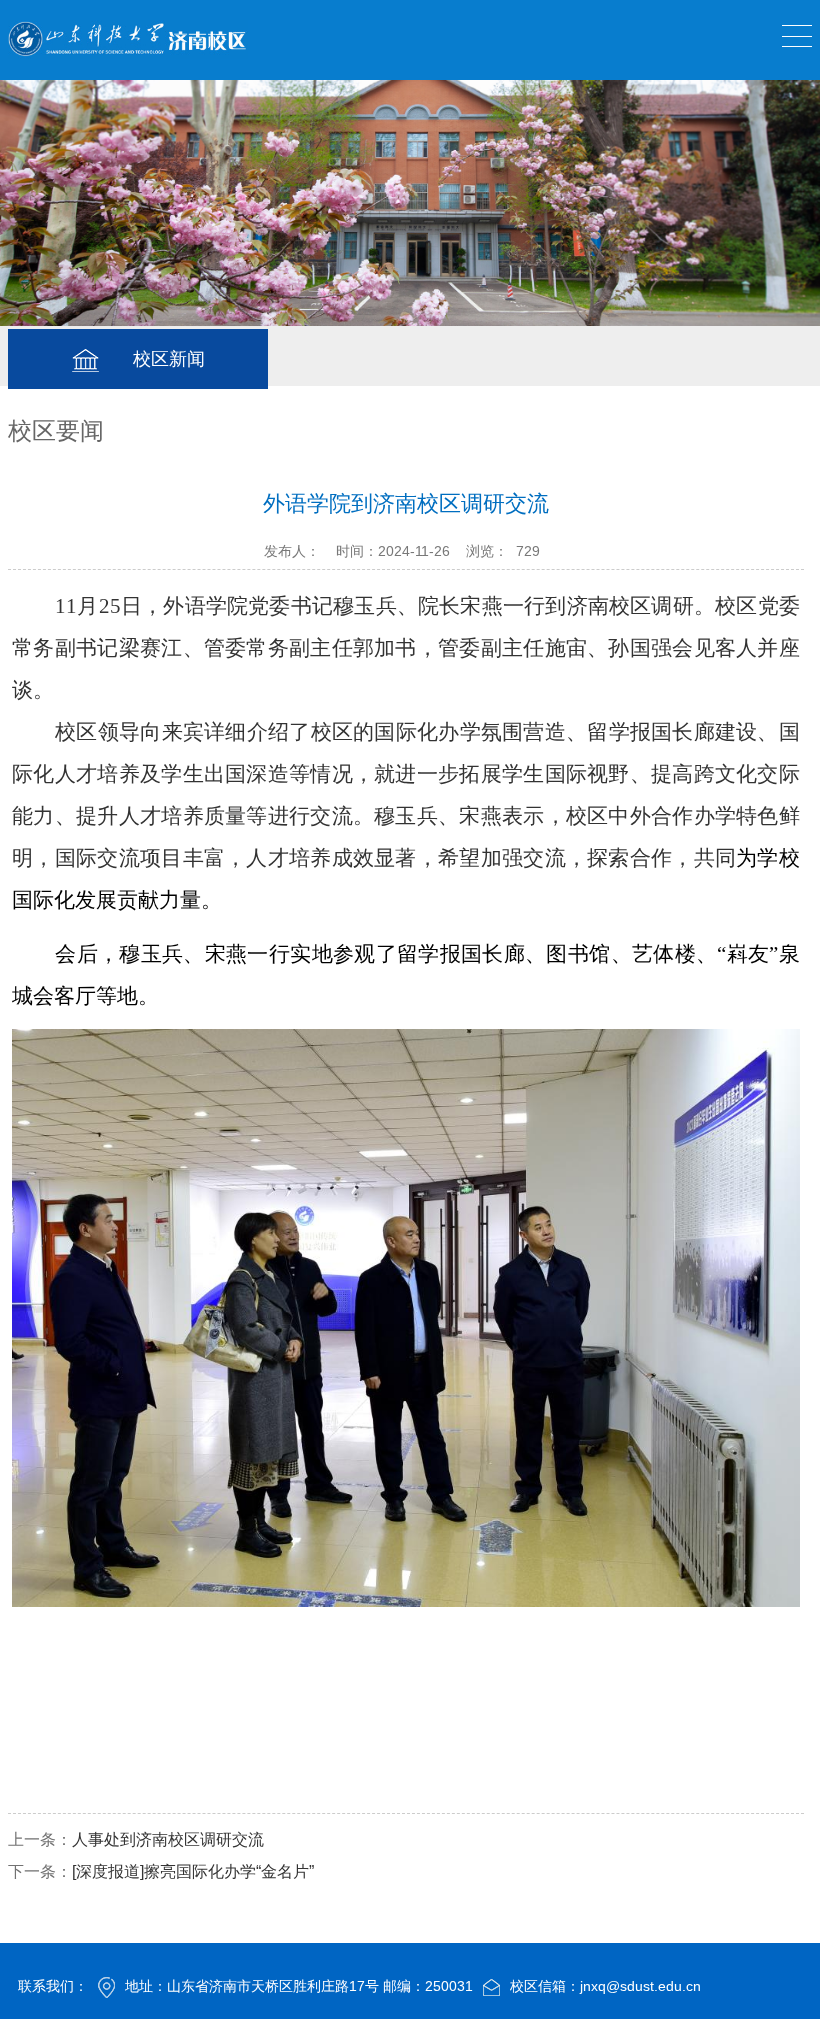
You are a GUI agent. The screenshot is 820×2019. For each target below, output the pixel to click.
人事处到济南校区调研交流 (168, 1839)
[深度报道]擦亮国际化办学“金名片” (193, 1871)
